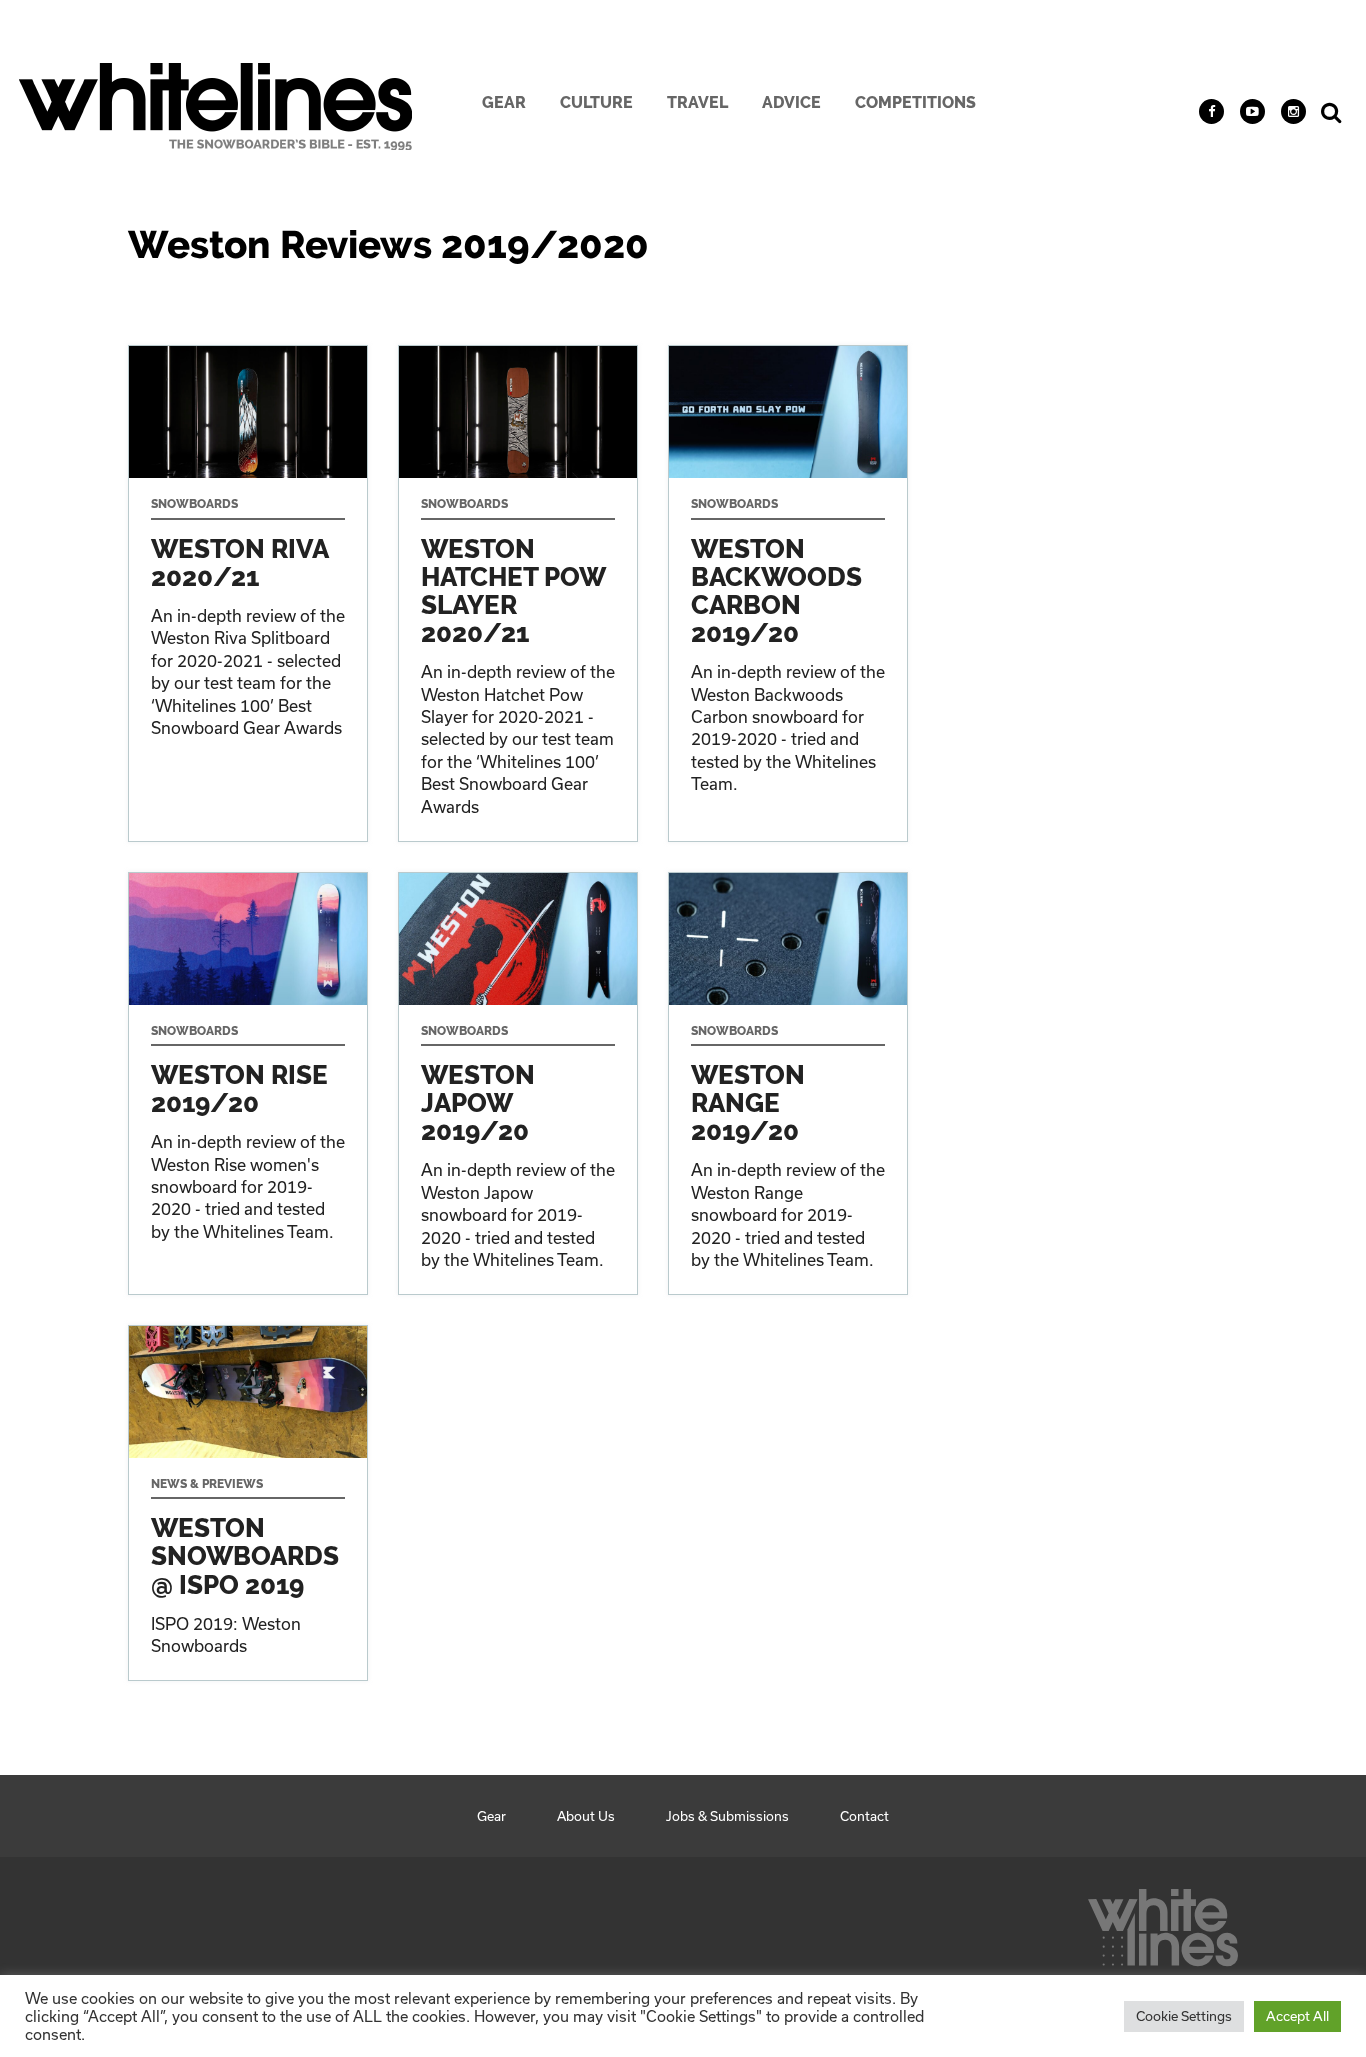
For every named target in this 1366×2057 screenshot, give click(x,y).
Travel (697, 102)
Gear (504, 102)
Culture (596, 102)
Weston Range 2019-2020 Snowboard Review (788, 1083)
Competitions (915, 102)
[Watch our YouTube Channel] (1252, 111)
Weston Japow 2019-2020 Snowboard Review (518, 1083)
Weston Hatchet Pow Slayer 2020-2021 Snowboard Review (518, 593)
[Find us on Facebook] (1211, 111)
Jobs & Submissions (727, 1816)
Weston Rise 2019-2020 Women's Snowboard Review (248, 1083)
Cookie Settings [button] (1184, 2016)
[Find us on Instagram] (1293, 111)
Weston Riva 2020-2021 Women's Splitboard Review (248, 593)
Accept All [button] (1297, 2016)
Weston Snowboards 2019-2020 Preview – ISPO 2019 (248, 1503)
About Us (586, 1816)
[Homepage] (1163, 1922)
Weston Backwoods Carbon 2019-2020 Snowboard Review (788, 593)
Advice (791, 102)
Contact (864, 1816)
